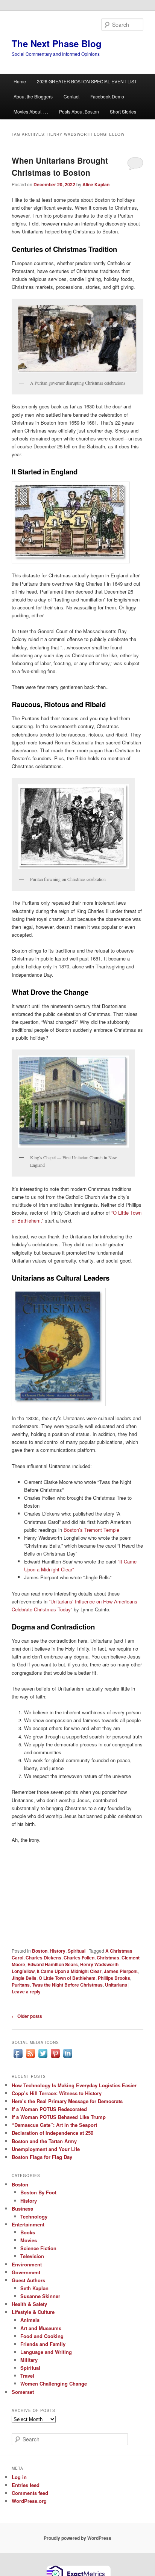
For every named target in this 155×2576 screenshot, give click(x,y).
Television (32, 2256)
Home (20, 81)
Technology (34, 2216)
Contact (71, 96)
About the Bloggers (33, 96)
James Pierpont (121, 1971)
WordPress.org (29, 2501)
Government (26, 2272)
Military (29, 2360)
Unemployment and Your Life (46, 2149)
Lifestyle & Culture (33, 2312)
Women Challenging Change (54, 2383)
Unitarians (116, 1985)
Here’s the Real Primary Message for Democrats (67, 2101)
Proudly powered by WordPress (77, 2538)
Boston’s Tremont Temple (91, 1530)
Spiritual (77, 1951)
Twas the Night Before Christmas (67, 1985)
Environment (27, 2264)
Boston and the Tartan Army (44, 2141)
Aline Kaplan (96, 184)
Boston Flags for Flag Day (42, 2157)
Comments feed (30, 2493)
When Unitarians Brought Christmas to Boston (60, 166)
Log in (19, 2477)
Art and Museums (41, 2328)
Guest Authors (28, 2280)
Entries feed (26, 2485)
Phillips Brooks (114, 1978)
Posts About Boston (79, 111)
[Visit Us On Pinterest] (55, 2057)
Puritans (21, 1985)
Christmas (108, 1958)
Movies (29, 2240)
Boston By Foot (38, 2192)
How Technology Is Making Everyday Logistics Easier (74, 2085)
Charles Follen (79, 1958)
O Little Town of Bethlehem (67, 1978)
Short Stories (123, 111)
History (58, 1951)
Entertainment (28, 2224)
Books (28, 2232)
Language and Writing (46, 2352)
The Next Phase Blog (57, 43)
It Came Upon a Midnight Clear (69, 1971)
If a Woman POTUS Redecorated (49, 2109)
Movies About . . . (31, 111)
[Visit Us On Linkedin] (68, 2057)
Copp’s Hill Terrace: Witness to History (57, 2093)
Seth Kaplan (34, 2288)
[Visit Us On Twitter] (43, 2057)
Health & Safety (29, 2304)
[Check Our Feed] (30, 2057)
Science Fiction (38, 2248)
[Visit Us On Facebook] (18, 2057)
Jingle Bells (24, 1978)
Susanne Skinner (40, 2296)
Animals (30, 2320)
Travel (27, 2376)
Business (22, 2209)
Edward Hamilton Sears (53, 1964)
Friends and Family (43, 2344)
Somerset (23, 2392)
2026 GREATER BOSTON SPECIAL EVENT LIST (87, 81)
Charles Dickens (43, 1958)
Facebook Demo (107, 96)
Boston (40, 1951)
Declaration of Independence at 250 (52, 2133)
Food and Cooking (42, 2336)
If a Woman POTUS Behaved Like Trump (59, 2117)
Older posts (27, 2016)
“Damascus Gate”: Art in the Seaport (54, 2125)
